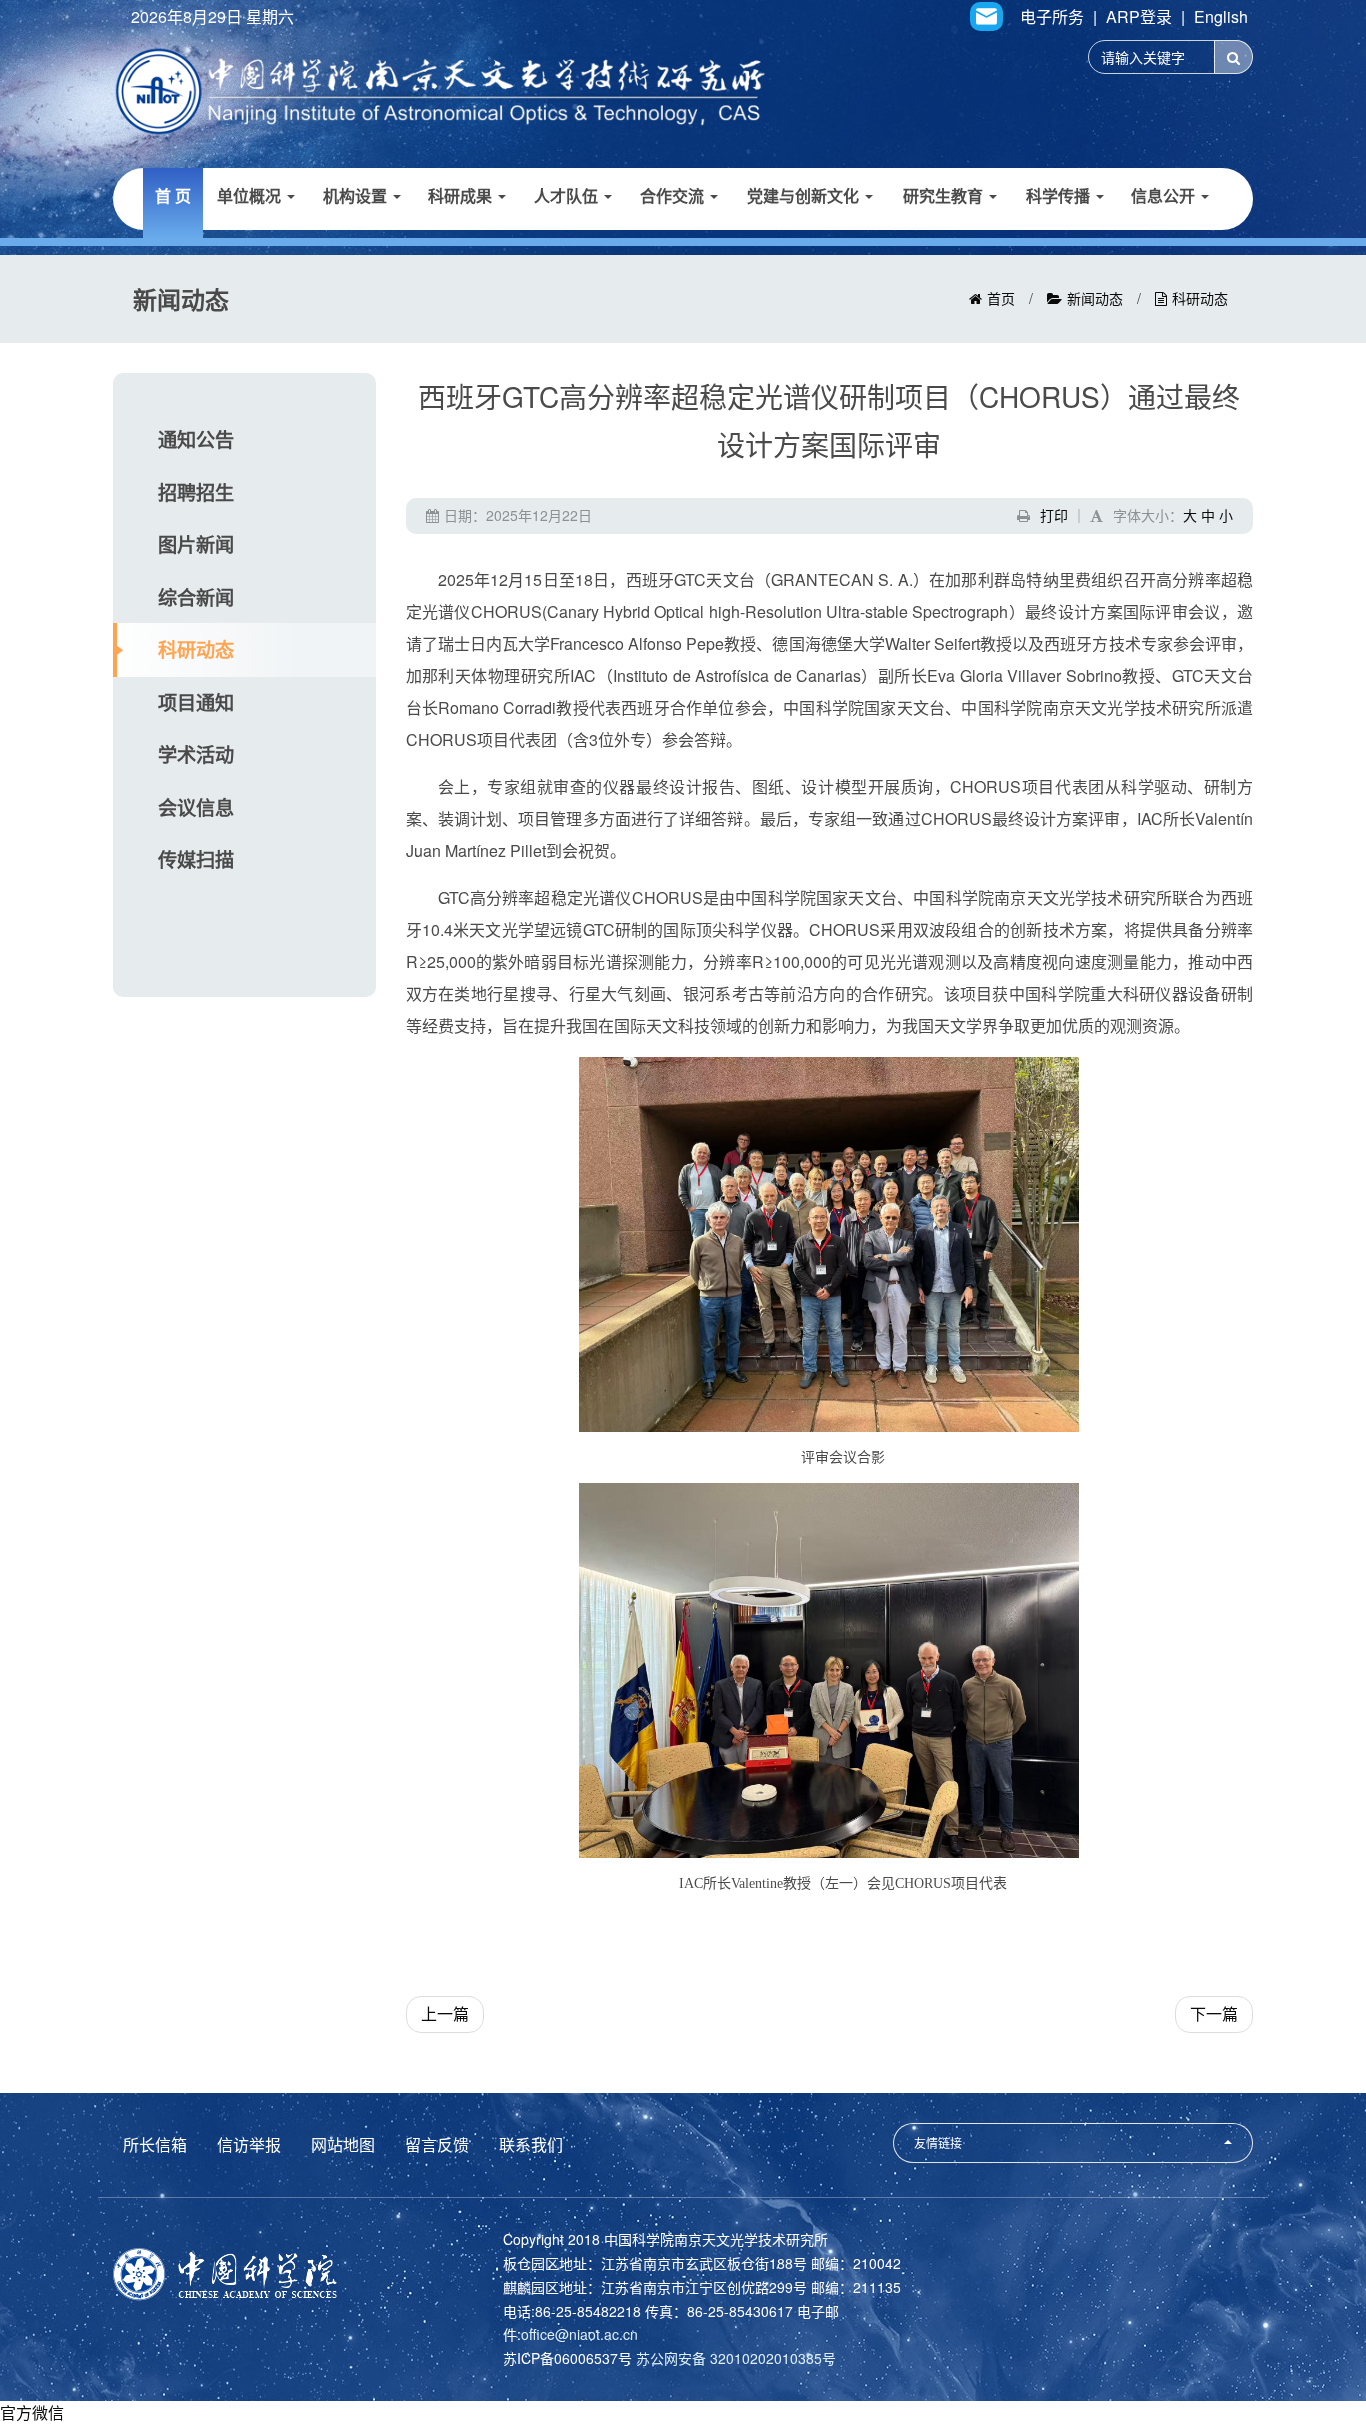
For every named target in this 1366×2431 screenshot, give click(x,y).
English (1221, 17)
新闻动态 (1095, 298)
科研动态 (1200, 298)
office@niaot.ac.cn (579, 2334)
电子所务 (1052, 17)
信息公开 (1165, 195)
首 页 (173, 195)
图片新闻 (196, 544)
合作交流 (674, 195)
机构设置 (357, 195)
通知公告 (196, 439)
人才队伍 (568, 195)
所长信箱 (155, 2144)
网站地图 (343, 2144)
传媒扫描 (196, 859)
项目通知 (196, 702)
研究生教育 (945, 195)
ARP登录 (1139, 17)
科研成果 (462, 195)
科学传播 (1060, 195)
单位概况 (251, 195)
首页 (1001, 298)
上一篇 (445, 2013)
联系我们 (531, 2144)
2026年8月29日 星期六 (212, 17)
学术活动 (196, 754)
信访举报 (249, 2144)
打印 (1054, 515)
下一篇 (1214, 2013)
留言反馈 (437, 2144)
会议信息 (196, 807)
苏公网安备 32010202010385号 (736, 2358)
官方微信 (32, 2412)
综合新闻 (196, 597)
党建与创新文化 (805, 195)
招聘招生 (196, 492)
